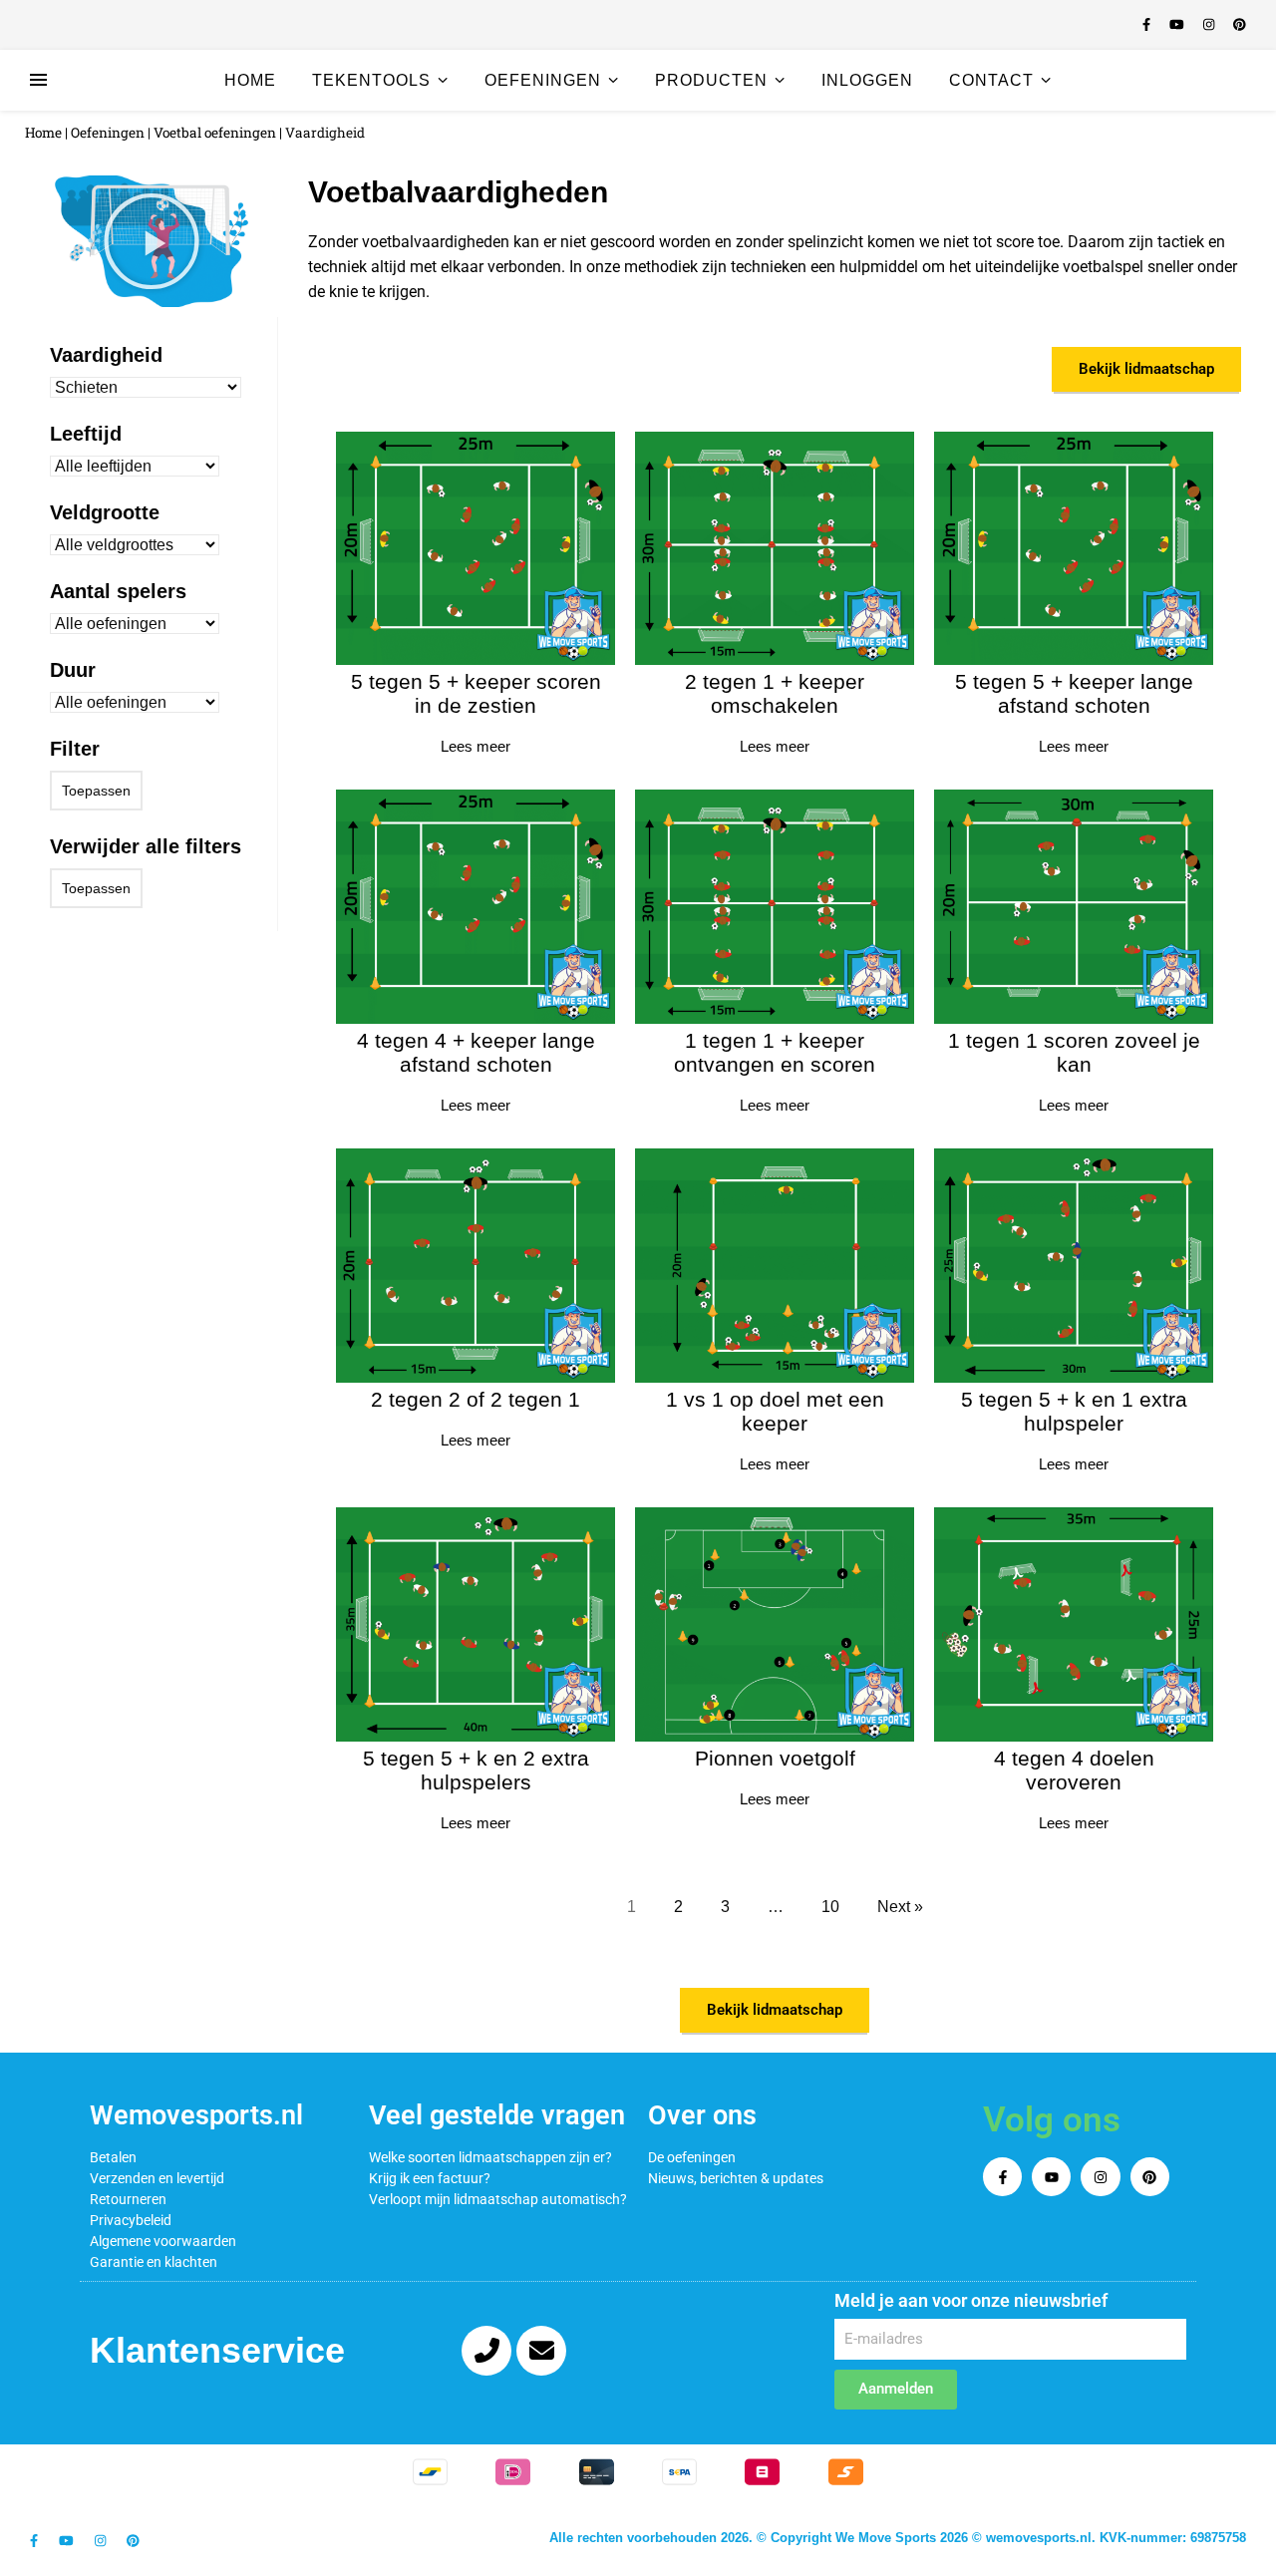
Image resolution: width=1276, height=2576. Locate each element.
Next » (900, 1907)
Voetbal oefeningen (215, 133)
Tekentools (371, 80)
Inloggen (867, 80)
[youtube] (1179, 24)
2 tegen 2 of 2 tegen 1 (476, 1399)
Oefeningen (543, 80)
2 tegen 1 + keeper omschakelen (775, 693)
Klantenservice (217, 2350)
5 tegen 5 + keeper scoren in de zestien (476, 693)
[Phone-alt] (486, 2351)
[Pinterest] (1150, 2177)
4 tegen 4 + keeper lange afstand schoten (476, 1052)
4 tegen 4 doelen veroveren (1074, 1770)
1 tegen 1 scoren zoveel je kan (1074, 1052)
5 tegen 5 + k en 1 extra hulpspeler (1074, 1411)
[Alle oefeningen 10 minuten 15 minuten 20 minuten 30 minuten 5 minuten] (135, 702)
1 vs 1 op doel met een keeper (775, 1411)
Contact (991, 80)
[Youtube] (1051, 2177)
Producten (711, 80)
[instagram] (1211, 24)
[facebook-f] (1148, 24)
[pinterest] (1240, 24)
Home (250, 80)
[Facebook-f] (1002, 2177)
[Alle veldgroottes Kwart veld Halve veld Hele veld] (135, 545)
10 (830, 1907)
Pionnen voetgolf (775, 1758)
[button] (152, 241)
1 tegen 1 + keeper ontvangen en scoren (775, 1052)
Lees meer (476, 746)
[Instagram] (1100, 2177)
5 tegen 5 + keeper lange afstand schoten (1074, 693)
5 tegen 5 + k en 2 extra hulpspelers (476, 1770)
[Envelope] (541, 2351)
